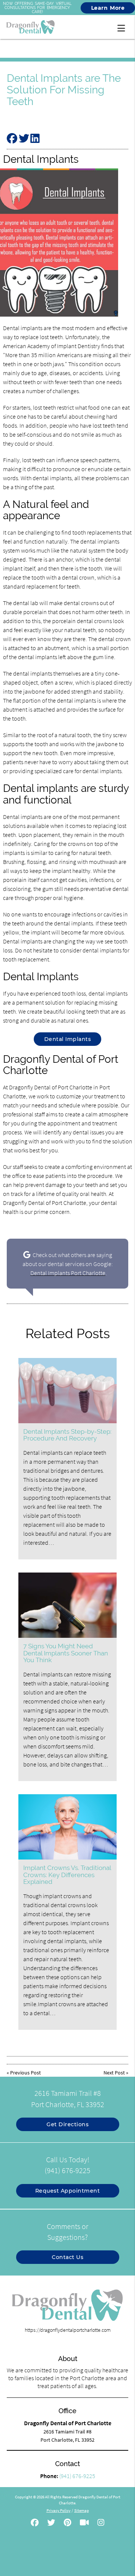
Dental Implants (68, 1039)
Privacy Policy (58, 2510)
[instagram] (101, 2523)
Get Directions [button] (67, 2124)
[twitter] (51, 2523)
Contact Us (67, 2257)
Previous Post (25, 2073)
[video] (84, 2523)
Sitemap (82, 2510)
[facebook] (35, 2523)
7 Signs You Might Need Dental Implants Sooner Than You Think (66, 1653)
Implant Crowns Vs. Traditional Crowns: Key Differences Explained (67, 1875)
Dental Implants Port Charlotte (68, 1273)
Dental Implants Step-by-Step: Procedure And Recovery (67, 1435)
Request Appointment (68, 2191)
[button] (123, 27)
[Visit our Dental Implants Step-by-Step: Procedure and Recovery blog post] (67, 1391)
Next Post (114, 2073)
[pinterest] (67, 2523)
